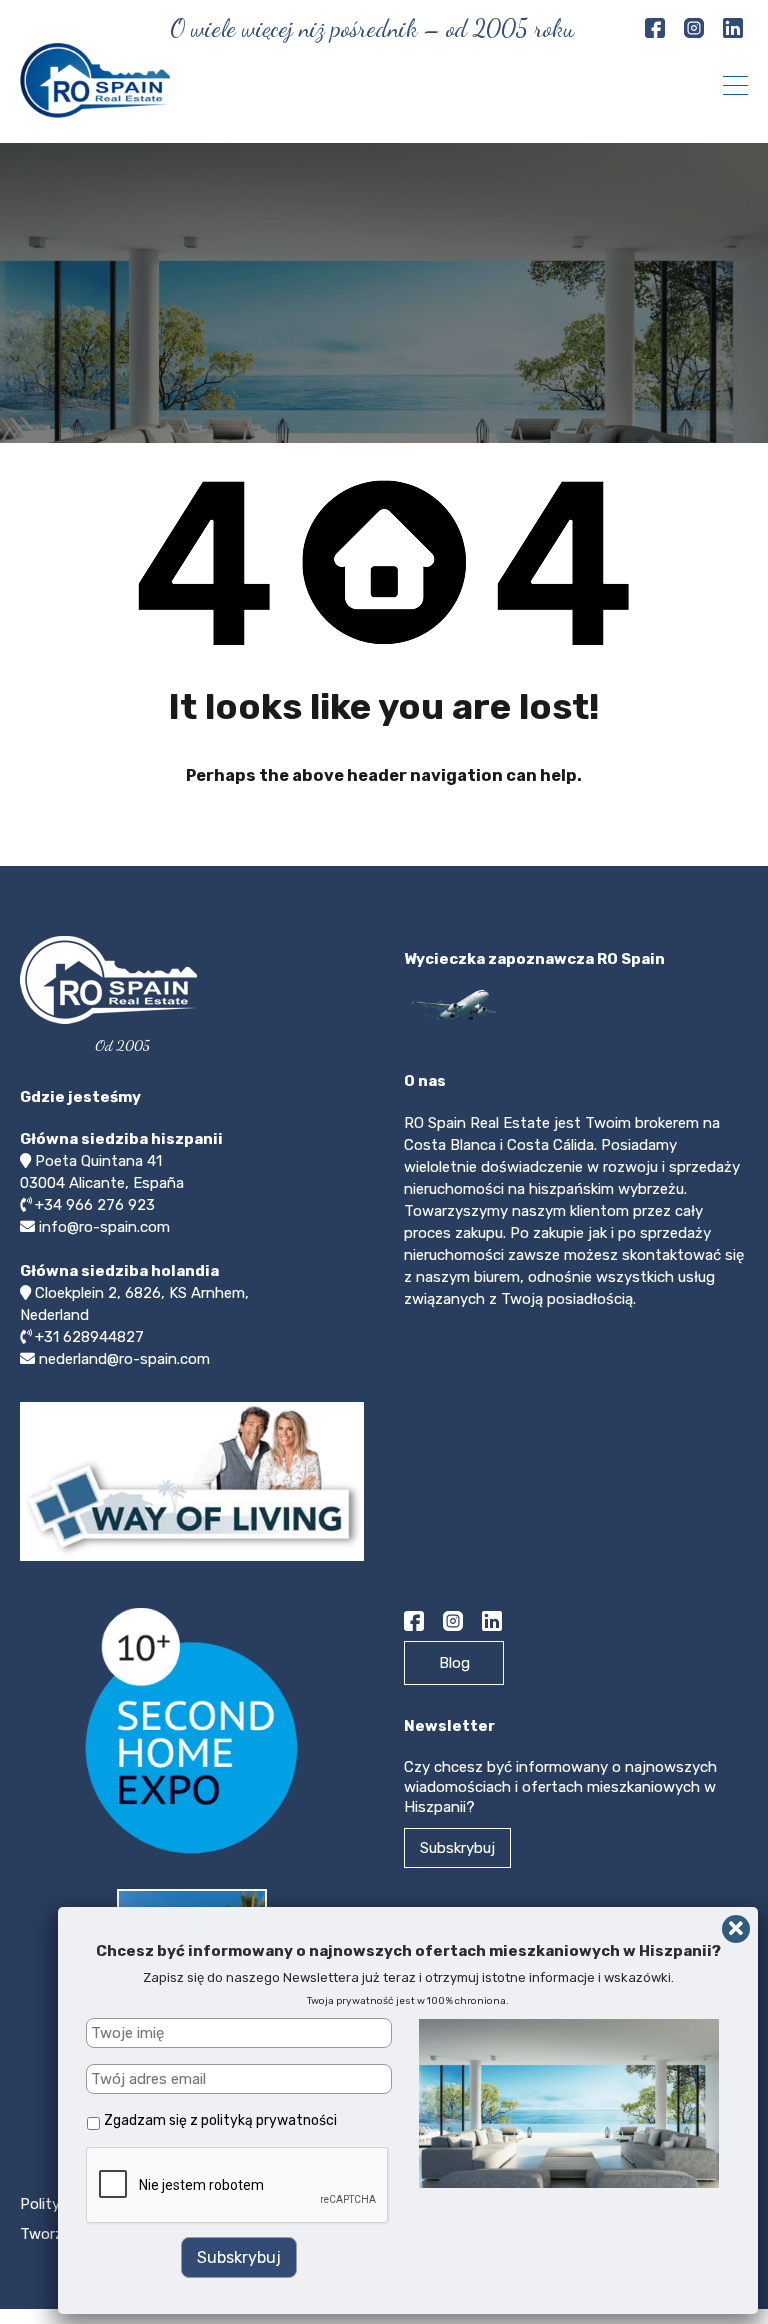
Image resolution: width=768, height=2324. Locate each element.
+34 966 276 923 (95, 1205)
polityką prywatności (269, 2120)
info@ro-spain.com (104, 1227)
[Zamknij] (736, 1929)
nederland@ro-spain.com (124, 1359)
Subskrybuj (457, 1848)
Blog (454, 1663)
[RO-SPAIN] (95, 109)
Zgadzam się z (220, 2120)
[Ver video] (192, 1560)
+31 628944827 (89, 1337)
